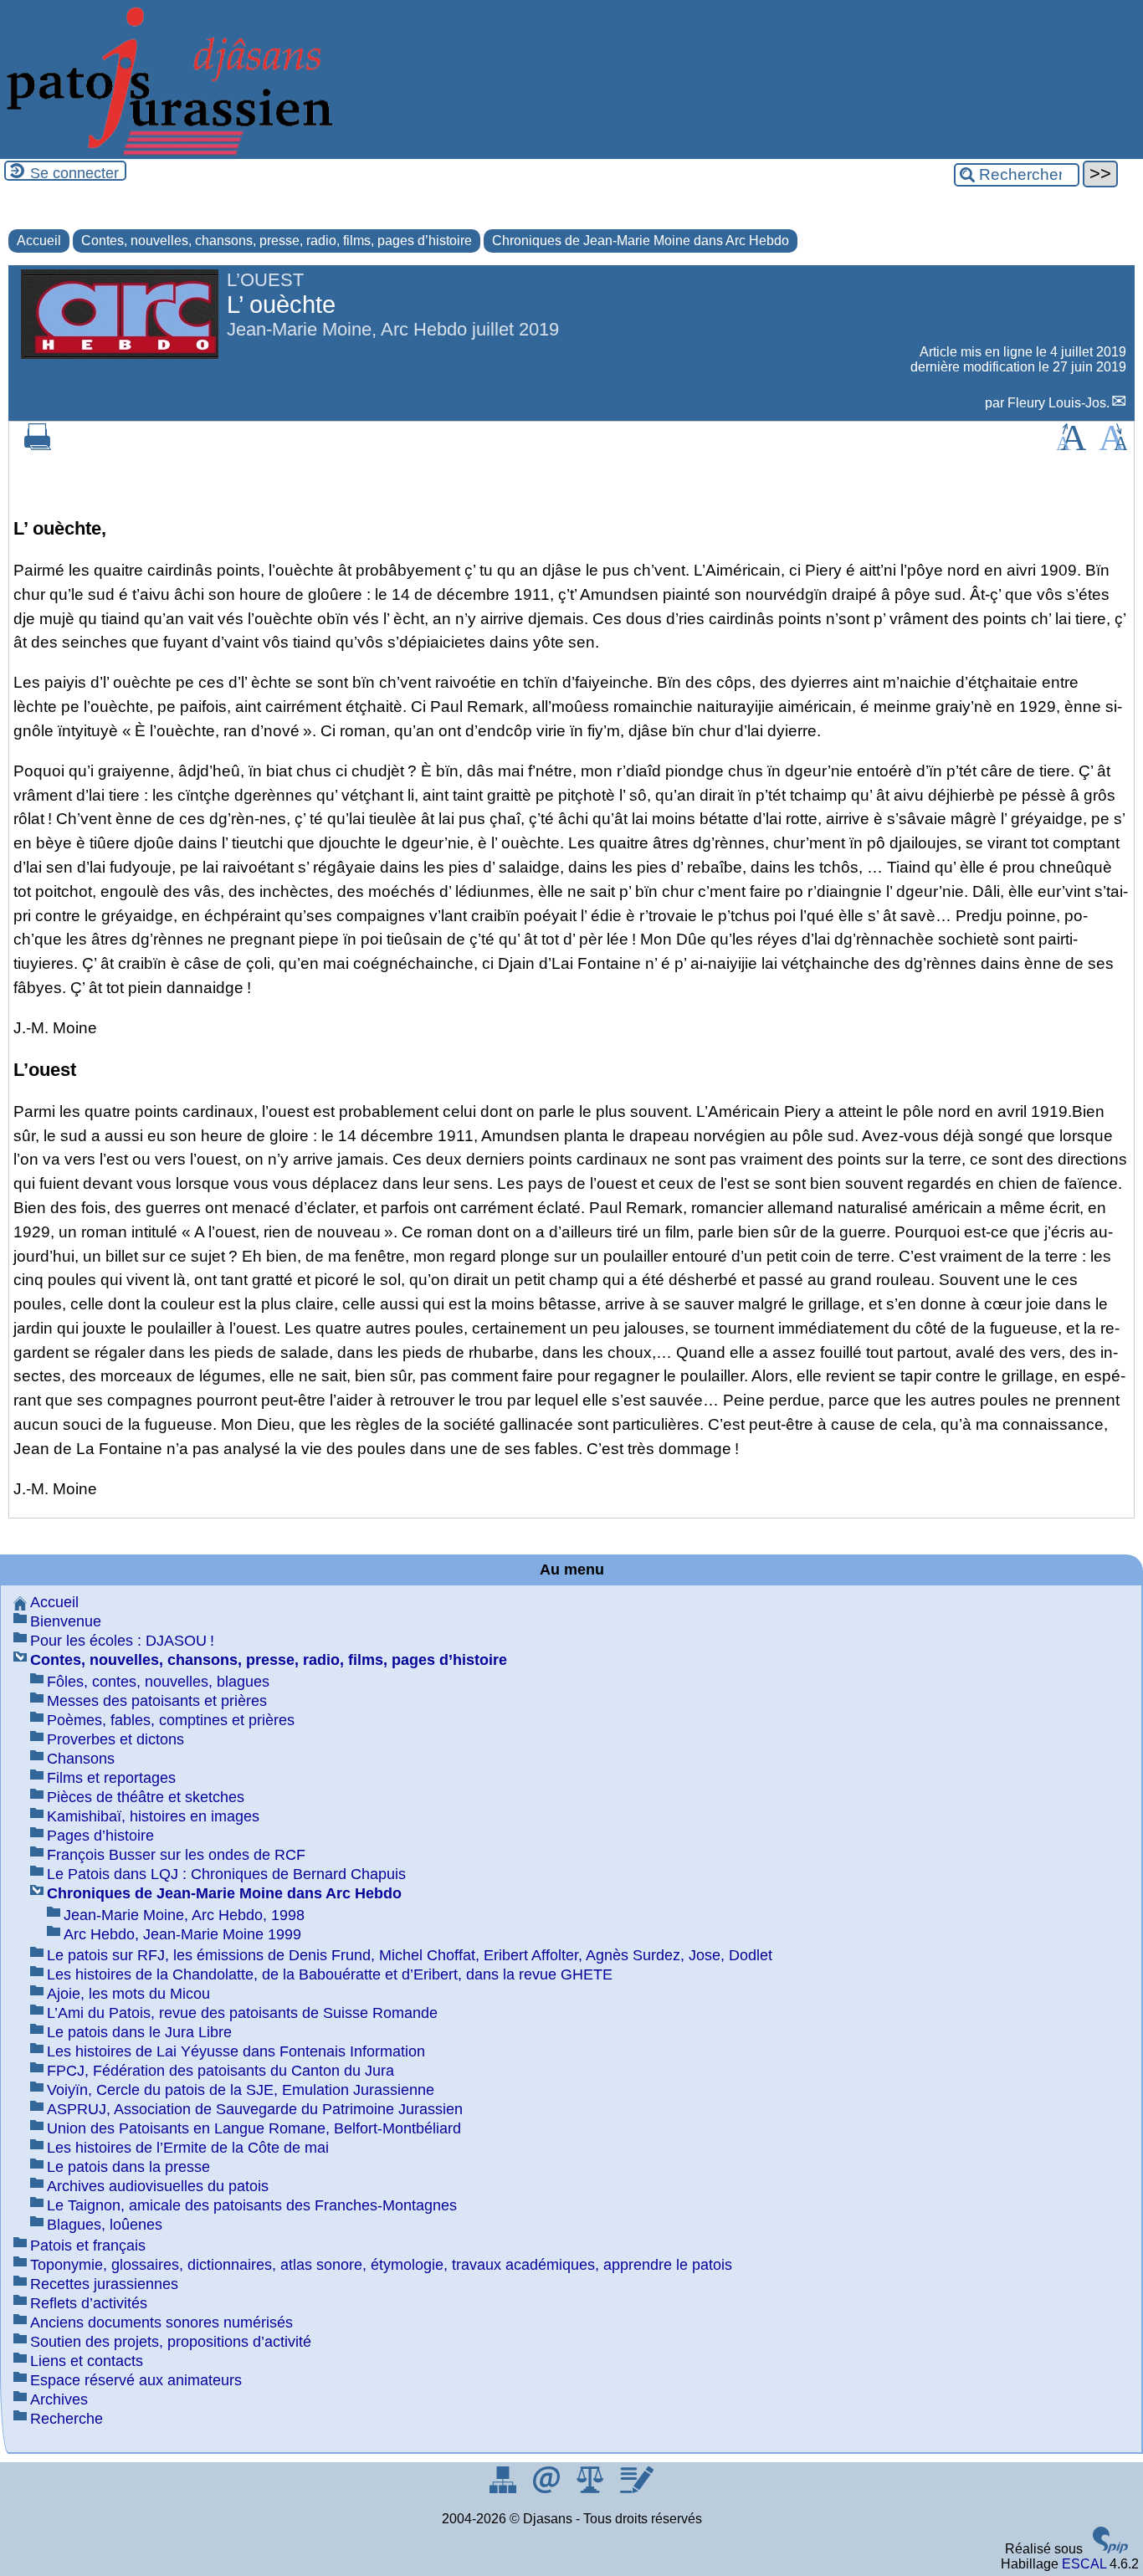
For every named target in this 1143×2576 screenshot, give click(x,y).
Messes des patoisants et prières (157, 1701)
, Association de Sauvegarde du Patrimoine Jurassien (255, 2109)
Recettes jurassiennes (104, 2284)
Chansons (81, 1759)
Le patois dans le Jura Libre (139, 2032)
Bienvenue (66, 1621)
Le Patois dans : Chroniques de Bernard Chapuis (226, 1874)
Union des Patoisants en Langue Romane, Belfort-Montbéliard (254, 2128)
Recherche (67, 2419)
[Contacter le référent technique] (548, 2489)
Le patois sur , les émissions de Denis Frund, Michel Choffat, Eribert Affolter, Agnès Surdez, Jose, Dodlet (410, 1955)
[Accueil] (167, 151)
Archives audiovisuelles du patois (158, 2186)
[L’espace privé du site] (636, 2489)
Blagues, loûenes (105, 2225)
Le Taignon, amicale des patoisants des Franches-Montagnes (252, 2205)
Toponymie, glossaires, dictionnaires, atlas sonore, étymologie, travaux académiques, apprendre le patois (381, 2265)
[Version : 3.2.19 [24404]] (1110, 2549)
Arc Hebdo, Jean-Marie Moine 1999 (182, 1934)
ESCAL (1084, 2564)
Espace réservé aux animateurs (136, 2380)
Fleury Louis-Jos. (1058, 403)
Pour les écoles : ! (122, 1641)
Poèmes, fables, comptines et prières (171, 1720)
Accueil (39, 241)
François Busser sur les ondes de (176, 1855)
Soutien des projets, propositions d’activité (171, 2342)
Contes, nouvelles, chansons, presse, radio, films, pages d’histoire (277, 241)
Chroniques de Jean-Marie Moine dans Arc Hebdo (641, 241)
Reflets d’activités (89, 2303)
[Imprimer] (38, 446)
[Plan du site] (505, 2489)
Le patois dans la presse (128, 2167)
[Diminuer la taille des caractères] (1113, 446)
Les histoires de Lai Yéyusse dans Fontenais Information (236, 2051)
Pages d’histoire (100, 1836)
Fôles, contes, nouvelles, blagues (158, 1682)
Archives (59, 2399)
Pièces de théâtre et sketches (146, 1797)
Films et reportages (111, 1778)
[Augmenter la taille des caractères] (1071, 446)
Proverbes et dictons (115, 1739)
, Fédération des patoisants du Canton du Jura (220, 2071)
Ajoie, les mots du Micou (128, 1994)
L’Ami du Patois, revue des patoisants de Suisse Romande (242, 2013)
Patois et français (88, 2246)
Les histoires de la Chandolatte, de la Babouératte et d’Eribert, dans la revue (330, 1974)
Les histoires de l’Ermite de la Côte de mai (188, 2148)
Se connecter (74, 173)
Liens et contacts (87, 2361)
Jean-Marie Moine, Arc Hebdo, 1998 (184, 1915)
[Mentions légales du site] (592, 2489)
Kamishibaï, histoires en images (153, 1816)
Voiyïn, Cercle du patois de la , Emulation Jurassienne (241, 2090)
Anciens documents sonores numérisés (161, 2322)
